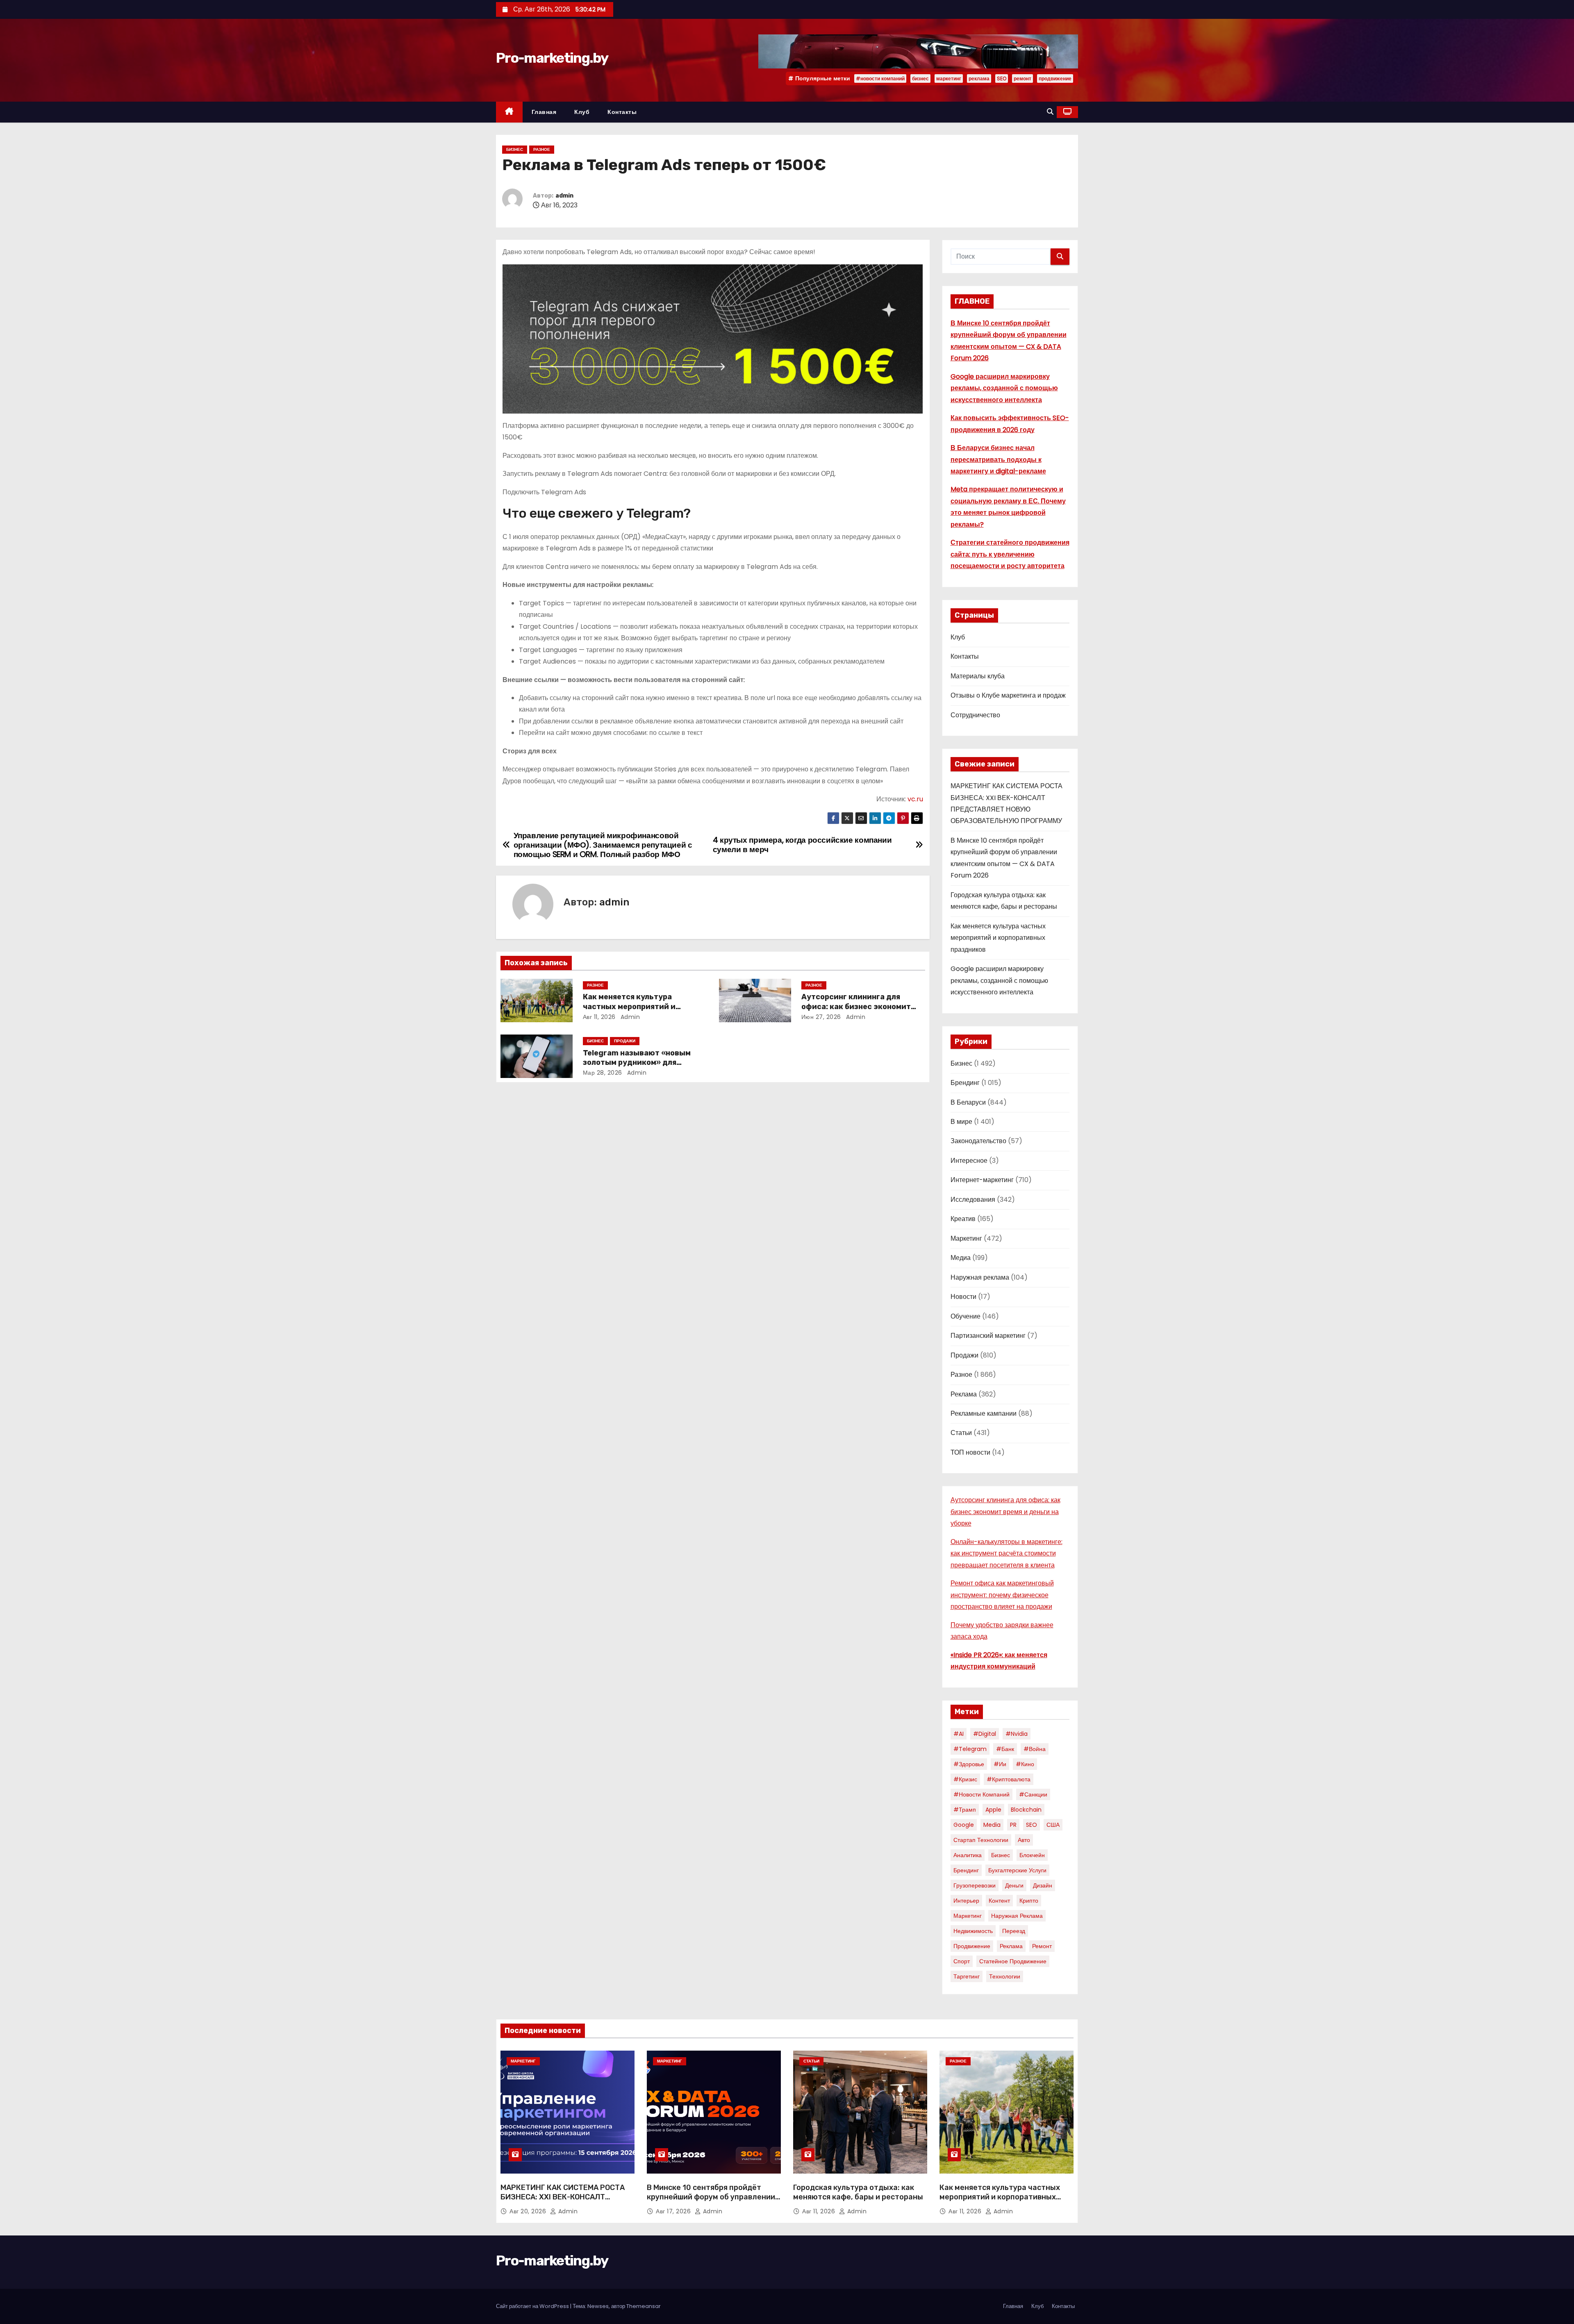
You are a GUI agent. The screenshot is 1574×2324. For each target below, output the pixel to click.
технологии (1005, 1976)
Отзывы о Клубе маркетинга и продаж (1008, 695)
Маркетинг (966, 1238)
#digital (985, 1734)
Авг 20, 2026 (529, 2211)
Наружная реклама (980, 1277)
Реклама (964, 1394)
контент (999, 1901)
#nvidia (1017, 1734)
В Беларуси (968, 1102)
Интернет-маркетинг (982, 1180)
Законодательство (978, 1141)
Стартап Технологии (981, 1840)
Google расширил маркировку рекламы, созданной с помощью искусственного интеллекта (1004, 388)
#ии (1000, 1764)
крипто (1029, 1901)
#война (1035, 1749)
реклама (979, 78)
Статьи (961, 1433)
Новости (963, 1297)
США (1053, 1825)
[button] (1050, 112)
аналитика (968, 1855)
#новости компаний (880, 78)
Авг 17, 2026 (674, 2211)
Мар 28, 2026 (603, 1073)
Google (964, 1825)
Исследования (973, 1200)
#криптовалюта (1009, 1779)
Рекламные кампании (984, 1413)
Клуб (582, 112)
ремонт (1022, 78)
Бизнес (515, 149)
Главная (544, 112)
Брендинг (965, 1083)
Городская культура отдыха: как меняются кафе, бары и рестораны (858, 2192)
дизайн (1043, 1885)
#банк (1005, 1749)
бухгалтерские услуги (1017, 1870)
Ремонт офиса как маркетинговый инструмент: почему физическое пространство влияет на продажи (1002, 1595)
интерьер (966, 1901)
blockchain (1026, 1810)
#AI (959, 1734)
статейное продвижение (1013, 1961)
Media (992, 1825)
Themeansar (644, 2306)
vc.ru (915, 799)
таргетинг (967, 1976)
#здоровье (969, 1764)
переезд (1014, 1931)
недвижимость (973, 1931)
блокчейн (1032, 1855)
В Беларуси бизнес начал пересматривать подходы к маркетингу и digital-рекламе (998, 459)
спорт (962, 1961)
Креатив (963, 1219)
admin (564, 196)
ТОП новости (970, 1452)
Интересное (969, 1161)
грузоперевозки (975, 1885)
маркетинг (949, 78)
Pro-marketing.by (552, 58)
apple (993, 1810)
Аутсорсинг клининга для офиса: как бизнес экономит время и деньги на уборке (856, 1007)
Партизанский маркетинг (988, 1336)
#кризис (965, 1779)
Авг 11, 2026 (599, 1017)
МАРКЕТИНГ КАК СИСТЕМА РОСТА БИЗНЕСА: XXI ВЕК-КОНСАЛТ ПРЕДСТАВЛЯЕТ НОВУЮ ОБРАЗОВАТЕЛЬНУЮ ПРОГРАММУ (563, 2202)
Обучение (966, 1316)
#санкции (1033, 1794)
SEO (1002, 78)
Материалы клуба (978, 676)
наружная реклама (1017, 1916)
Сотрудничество (975, 715)
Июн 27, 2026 (821, 1017)
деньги (1014, 1885)
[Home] (509, 112)
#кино (1025, 1764)
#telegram (970, 1749)
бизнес (920, 78)
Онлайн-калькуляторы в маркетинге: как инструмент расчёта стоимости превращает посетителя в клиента (1006, 1553)
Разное (542, 149)
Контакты (622, 112)
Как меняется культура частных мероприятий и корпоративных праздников (637, 1007)
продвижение (1055, 78)
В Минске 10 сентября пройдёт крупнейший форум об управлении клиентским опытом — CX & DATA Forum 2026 (711, 2202)
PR (1013, 1825)
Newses (598, 2306)
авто (1024, 1840)
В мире (961, 1122)
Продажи (625, 1041)
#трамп (965, 1810)
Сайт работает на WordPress (533, 2306)
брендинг (966, 1870)
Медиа (961, 1258)
